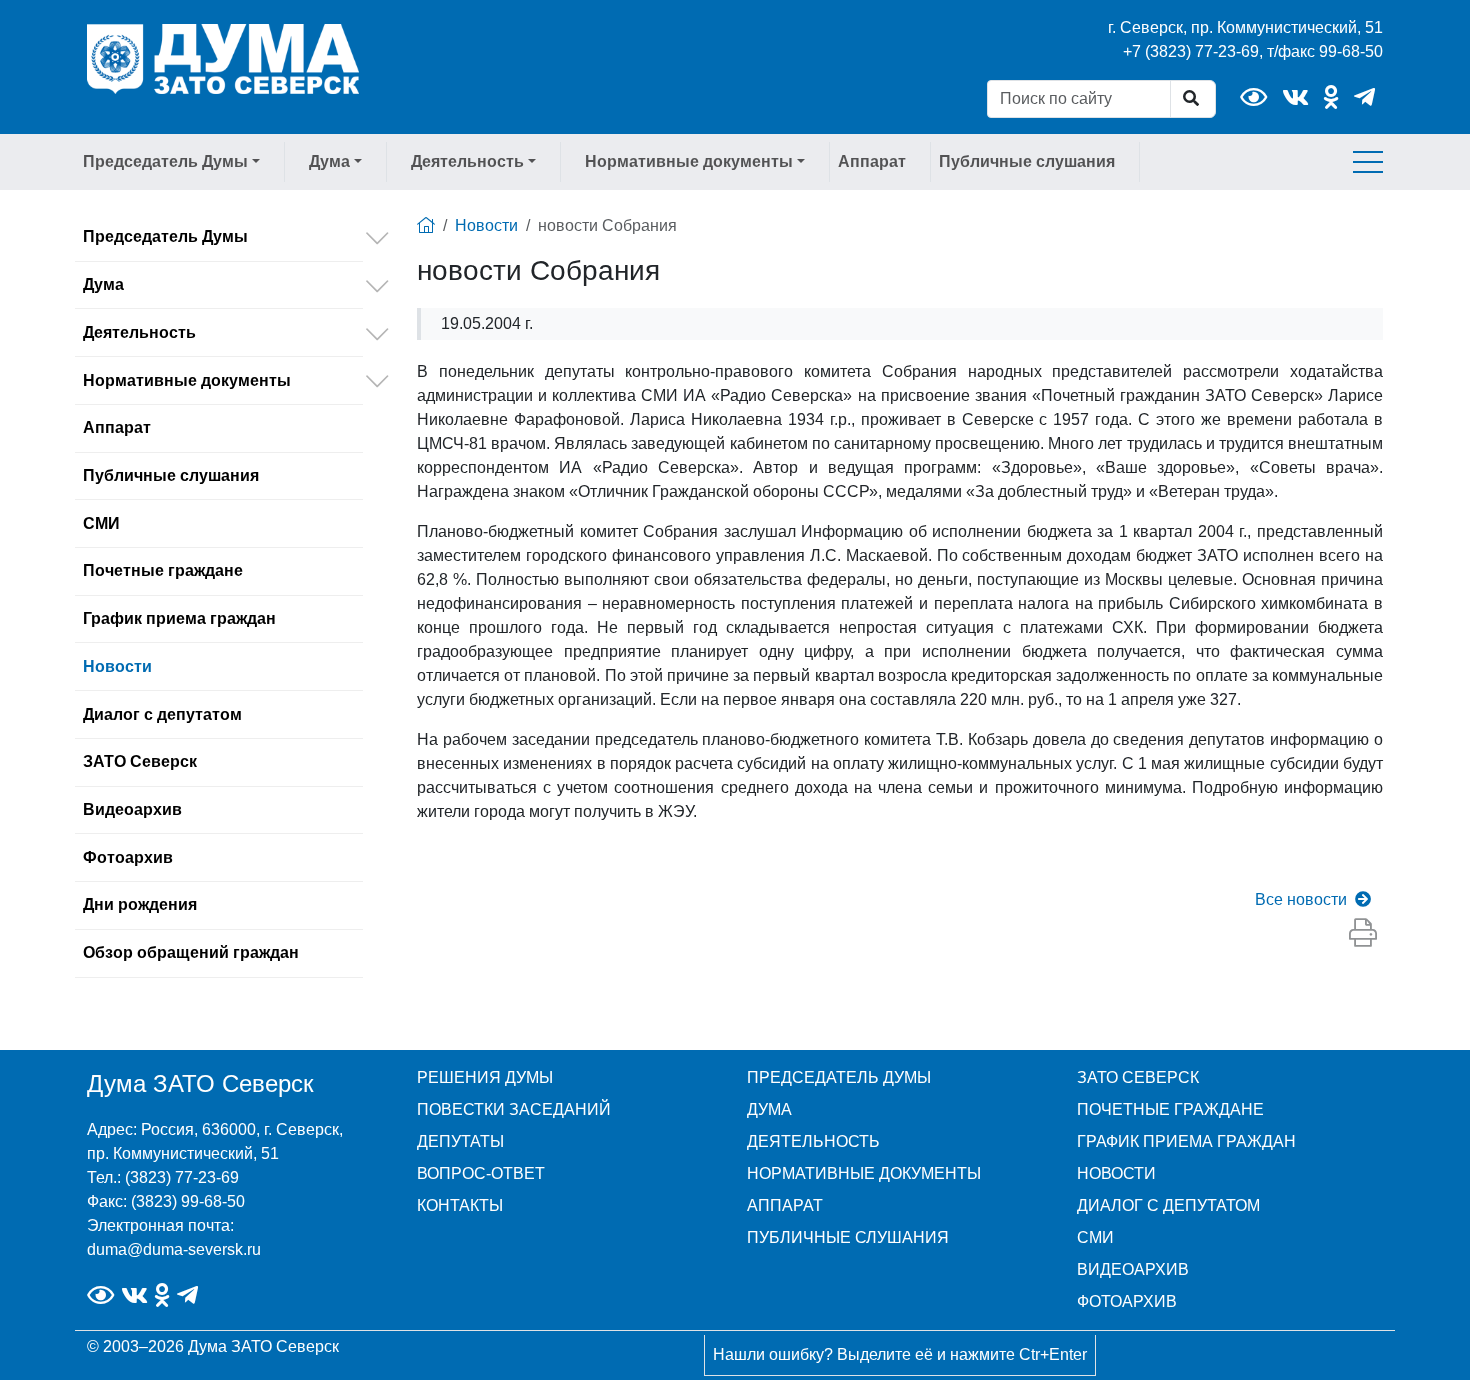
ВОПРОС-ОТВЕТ (481, 1173)
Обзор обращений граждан (191, 952)
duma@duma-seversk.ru (174, 1249)
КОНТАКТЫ (460, 1205)
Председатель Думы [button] (165, 161)
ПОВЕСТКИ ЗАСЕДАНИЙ (514, 1109)
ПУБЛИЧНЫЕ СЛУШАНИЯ (848, 1237)
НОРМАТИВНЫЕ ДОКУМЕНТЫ (864, 1173)
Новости (117, 666)
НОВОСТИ (1116, 1173)
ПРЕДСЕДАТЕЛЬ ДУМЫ (839, 1077)
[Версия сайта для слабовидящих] (1253, 97)
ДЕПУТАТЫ (460, 1141)
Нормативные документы (187, 380)
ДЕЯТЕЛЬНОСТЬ (813, 1141)
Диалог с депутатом (162, 714)
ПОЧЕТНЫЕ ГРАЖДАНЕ (1170, 1109)
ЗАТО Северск (140, 761)
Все (1301, 899)
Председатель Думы (165, 236)
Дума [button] (329, 161)
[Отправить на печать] (1363, 934)
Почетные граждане (163, 570)
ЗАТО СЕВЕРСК (1138, 1077)
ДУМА (769, 1109)
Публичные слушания (1027, 161)
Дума (103, 284)
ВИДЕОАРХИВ (1133, 1269)
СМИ (101, 523)
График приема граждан (179, 618)
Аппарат (872, 161)
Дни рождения (140, 904)
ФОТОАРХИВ (1127, 1301)
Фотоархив (128, 857)
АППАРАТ (785, 1205)
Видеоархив (132, 809)
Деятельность (139, 332)
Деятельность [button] (467, 161)
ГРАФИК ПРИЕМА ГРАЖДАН (1186, 1141)
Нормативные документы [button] (689, 161)
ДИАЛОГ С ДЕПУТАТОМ (1168, 1205)
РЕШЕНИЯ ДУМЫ (485, 1077)
